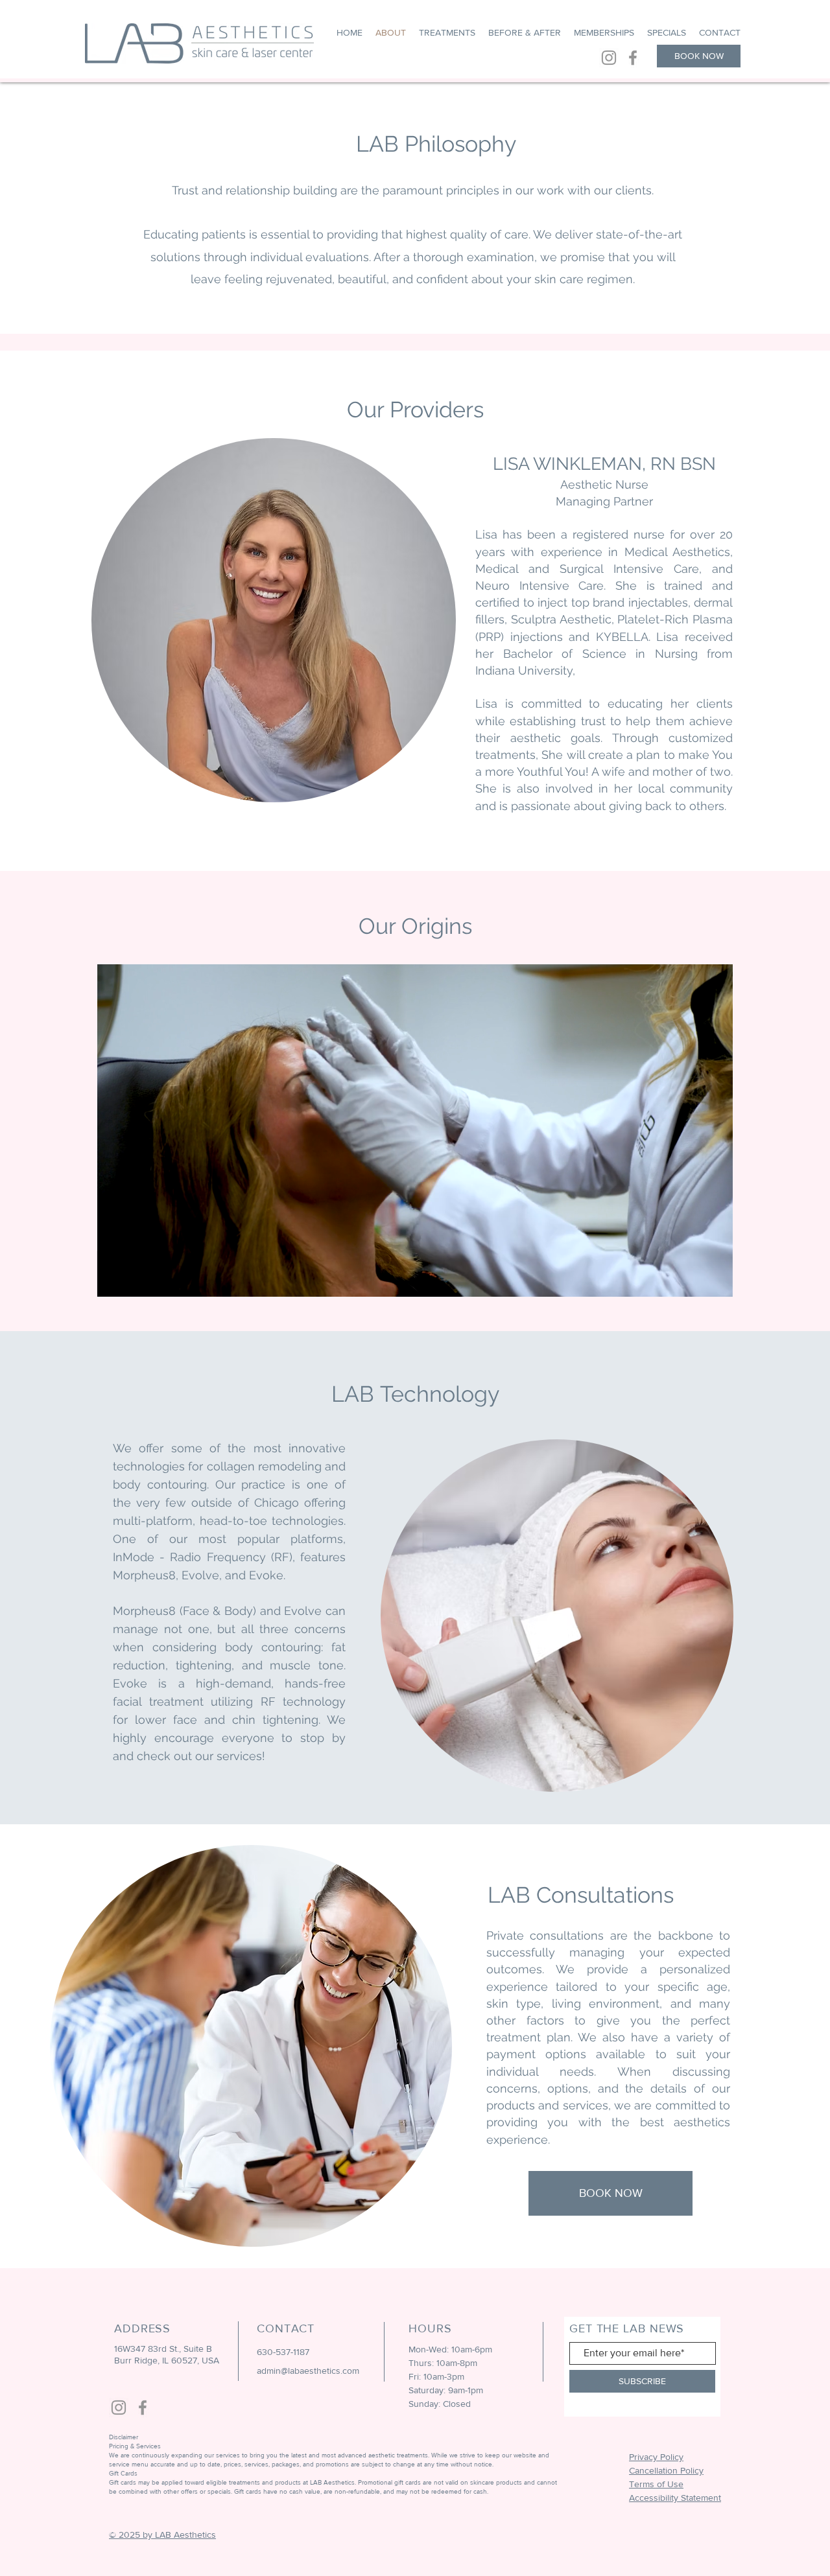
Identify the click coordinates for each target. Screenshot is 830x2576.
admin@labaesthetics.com (308, 2371)
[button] (716, 1282)
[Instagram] (609, 58)
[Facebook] (633, 58)
